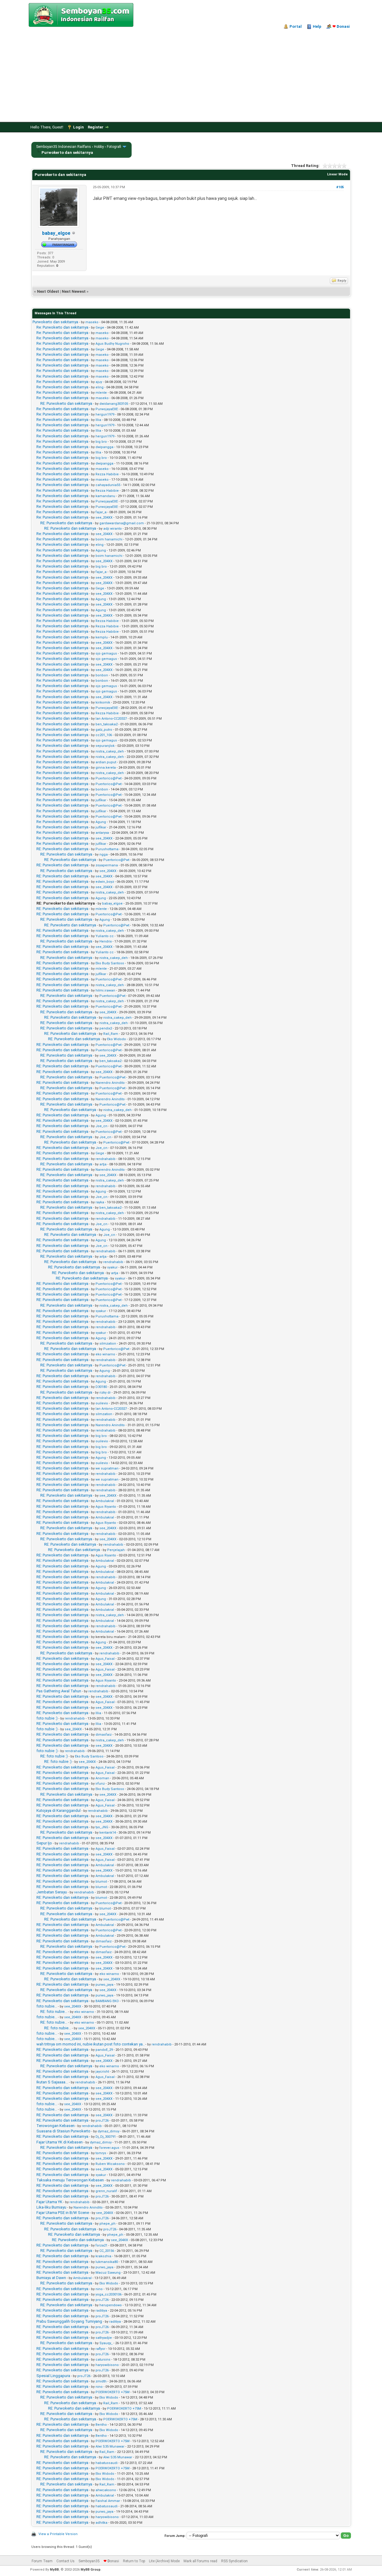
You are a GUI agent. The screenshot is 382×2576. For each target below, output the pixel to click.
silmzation (108, 1344)
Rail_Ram (111, 1034)
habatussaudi (107, 2463)
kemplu (102, 637)
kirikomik (103, 702)
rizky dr (105, 1393)
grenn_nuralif (106, 2191)
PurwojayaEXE (107, 409)
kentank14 (108, 1833)
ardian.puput (106, 762)
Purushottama (107, 849)
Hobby (99, 147)
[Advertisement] (191, 74)
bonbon (102, 675)
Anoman (102, 1778)
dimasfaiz (104, 1735)
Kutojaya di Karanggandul (58, 1810)
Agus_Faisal (105, 1659)
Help (317, 26)
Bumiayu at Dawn (51, 2278)
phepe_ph (107, 2224)
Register (96, 127)
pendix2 (106, 1028)
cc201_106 (104, 735)
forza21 (101, 2245)
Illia (98, 420)
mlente (101, 393)
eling (100, 387)
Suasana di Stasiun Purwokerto (63, 2131)
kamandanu (105, 496)
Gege (100, 328)
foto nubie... (47, 2006)
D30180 (101, 1387)
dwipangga (104, 447)
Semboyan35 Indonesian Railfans (64, 147)
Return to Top (134, 2561)
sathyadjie (104, 2338)
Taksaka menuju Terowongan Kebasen (70, 2180)
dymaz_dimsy (108, 2131)
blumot (101, 1882)
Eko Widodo (117, 1039)
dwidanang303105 (114, 404)
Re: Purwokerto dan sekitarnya (62, 327)
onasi (341, 26)
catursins (103, 2360)
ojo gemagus (106, 653)
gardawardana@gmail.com (122, 523)
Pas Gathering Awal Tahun (59, 1691)
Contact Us (66, 2561)
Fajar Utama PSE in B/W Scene (63, 2213)
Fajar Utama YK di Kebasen (60, 2142)
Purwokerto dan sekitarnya (55, 322)
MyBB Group (91, 2570)
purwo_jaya (104, 1985)
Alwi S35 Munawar (110, 2446)
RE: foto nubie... (54, 2012)
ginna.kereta (106, 768)
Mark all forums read (200, 2561)
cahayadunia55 (108, 485)
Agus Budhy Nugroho (112, 344)
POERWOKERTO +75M (113, 2392)
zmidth (101, 2381)
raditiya (101, 2311)
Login (78, 127)
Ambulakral (105, 1501)
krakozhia (103, 2256)
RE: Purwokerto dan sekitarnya (66, 403)
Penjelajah (116, 1550)
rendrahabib (105, 1159)
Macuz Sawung (108, 2273)
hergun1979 (105, 414)
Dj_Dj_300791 (106, 2137)
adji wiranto (113, 529)
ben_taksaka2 (107, 724)
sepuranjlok (105, 746)
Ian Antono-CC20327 (111, 719)
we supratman (107, 1468)
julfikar (101, 800)
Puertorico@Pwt (108, 778)
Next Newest (74, 291)
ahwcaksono (106, 2490)
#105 (340, 187)
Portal (296, 26)
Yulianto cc (105, 936)
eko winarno (105, 1354)
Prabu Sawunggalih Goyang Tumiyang (69, 2321)
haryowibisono (107, 2365)
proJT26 (102, 2121)
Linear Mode (337, 174)
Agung (101, 550)
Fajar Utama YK (49, 2202)
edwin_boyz (105, 882)
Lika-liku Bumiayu (51, 2207)
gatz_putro (104, 730)
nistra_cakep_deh (110, 751)
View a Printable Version (58, 2534)
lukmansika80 (107, 2262)
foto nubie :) (47, 1718)
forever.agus (109, 2148)
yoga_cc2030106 (108, 2294)
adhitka (101, 2523)
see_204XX (104, 518)
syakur (112, 1267)
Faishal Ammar (108, 2501)
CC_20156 (107, 2251)
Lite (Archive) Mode (164, 2561)
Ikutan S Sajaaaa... (52, 2082)
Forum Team (42, 2561)
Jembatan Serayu (52, 1892)
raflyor (100, 2349)
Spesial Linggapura (53, 2376)
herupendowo (111, 2305)
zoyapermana (107, 865)
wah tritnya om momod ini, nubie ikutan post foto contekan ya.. (90, 2044)
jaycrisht (102, 2072)
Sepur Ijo (44, 1843)
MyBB (54, 2570)
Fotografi (114, 147)
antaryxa (102, 833)
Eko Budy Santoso (110, 963)
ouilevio (102, 1403)
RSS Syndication (234, 2561)
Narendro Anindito (110, 1083)
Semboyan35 (89, 2561)
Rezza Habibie (107, 474)
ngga (104, 855)
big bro (101, 442)
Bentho (101, 2425)
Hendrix (105, 941)
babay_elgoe (56, 233)
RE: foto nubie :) (54, 1756)
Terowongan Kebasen (56, 2126)
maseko (92, 322)
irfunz (100, 1784)
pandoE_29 (104, 2050)
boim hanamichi (109, 539)
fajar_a (101, 512)
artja (103, 1164)
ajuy (99, 382)
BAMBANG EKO (107, 2001)
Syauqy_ (106, 2343)
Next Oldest (48, 291)
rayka (100, 1202)
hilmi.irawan (105, 990)
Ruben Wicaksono (110, 2164)
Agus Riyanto (106, 1507)
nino (99, 2289)
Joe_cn (101, 1126)
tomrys (101, 2153)
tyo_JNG (102, 1827)
